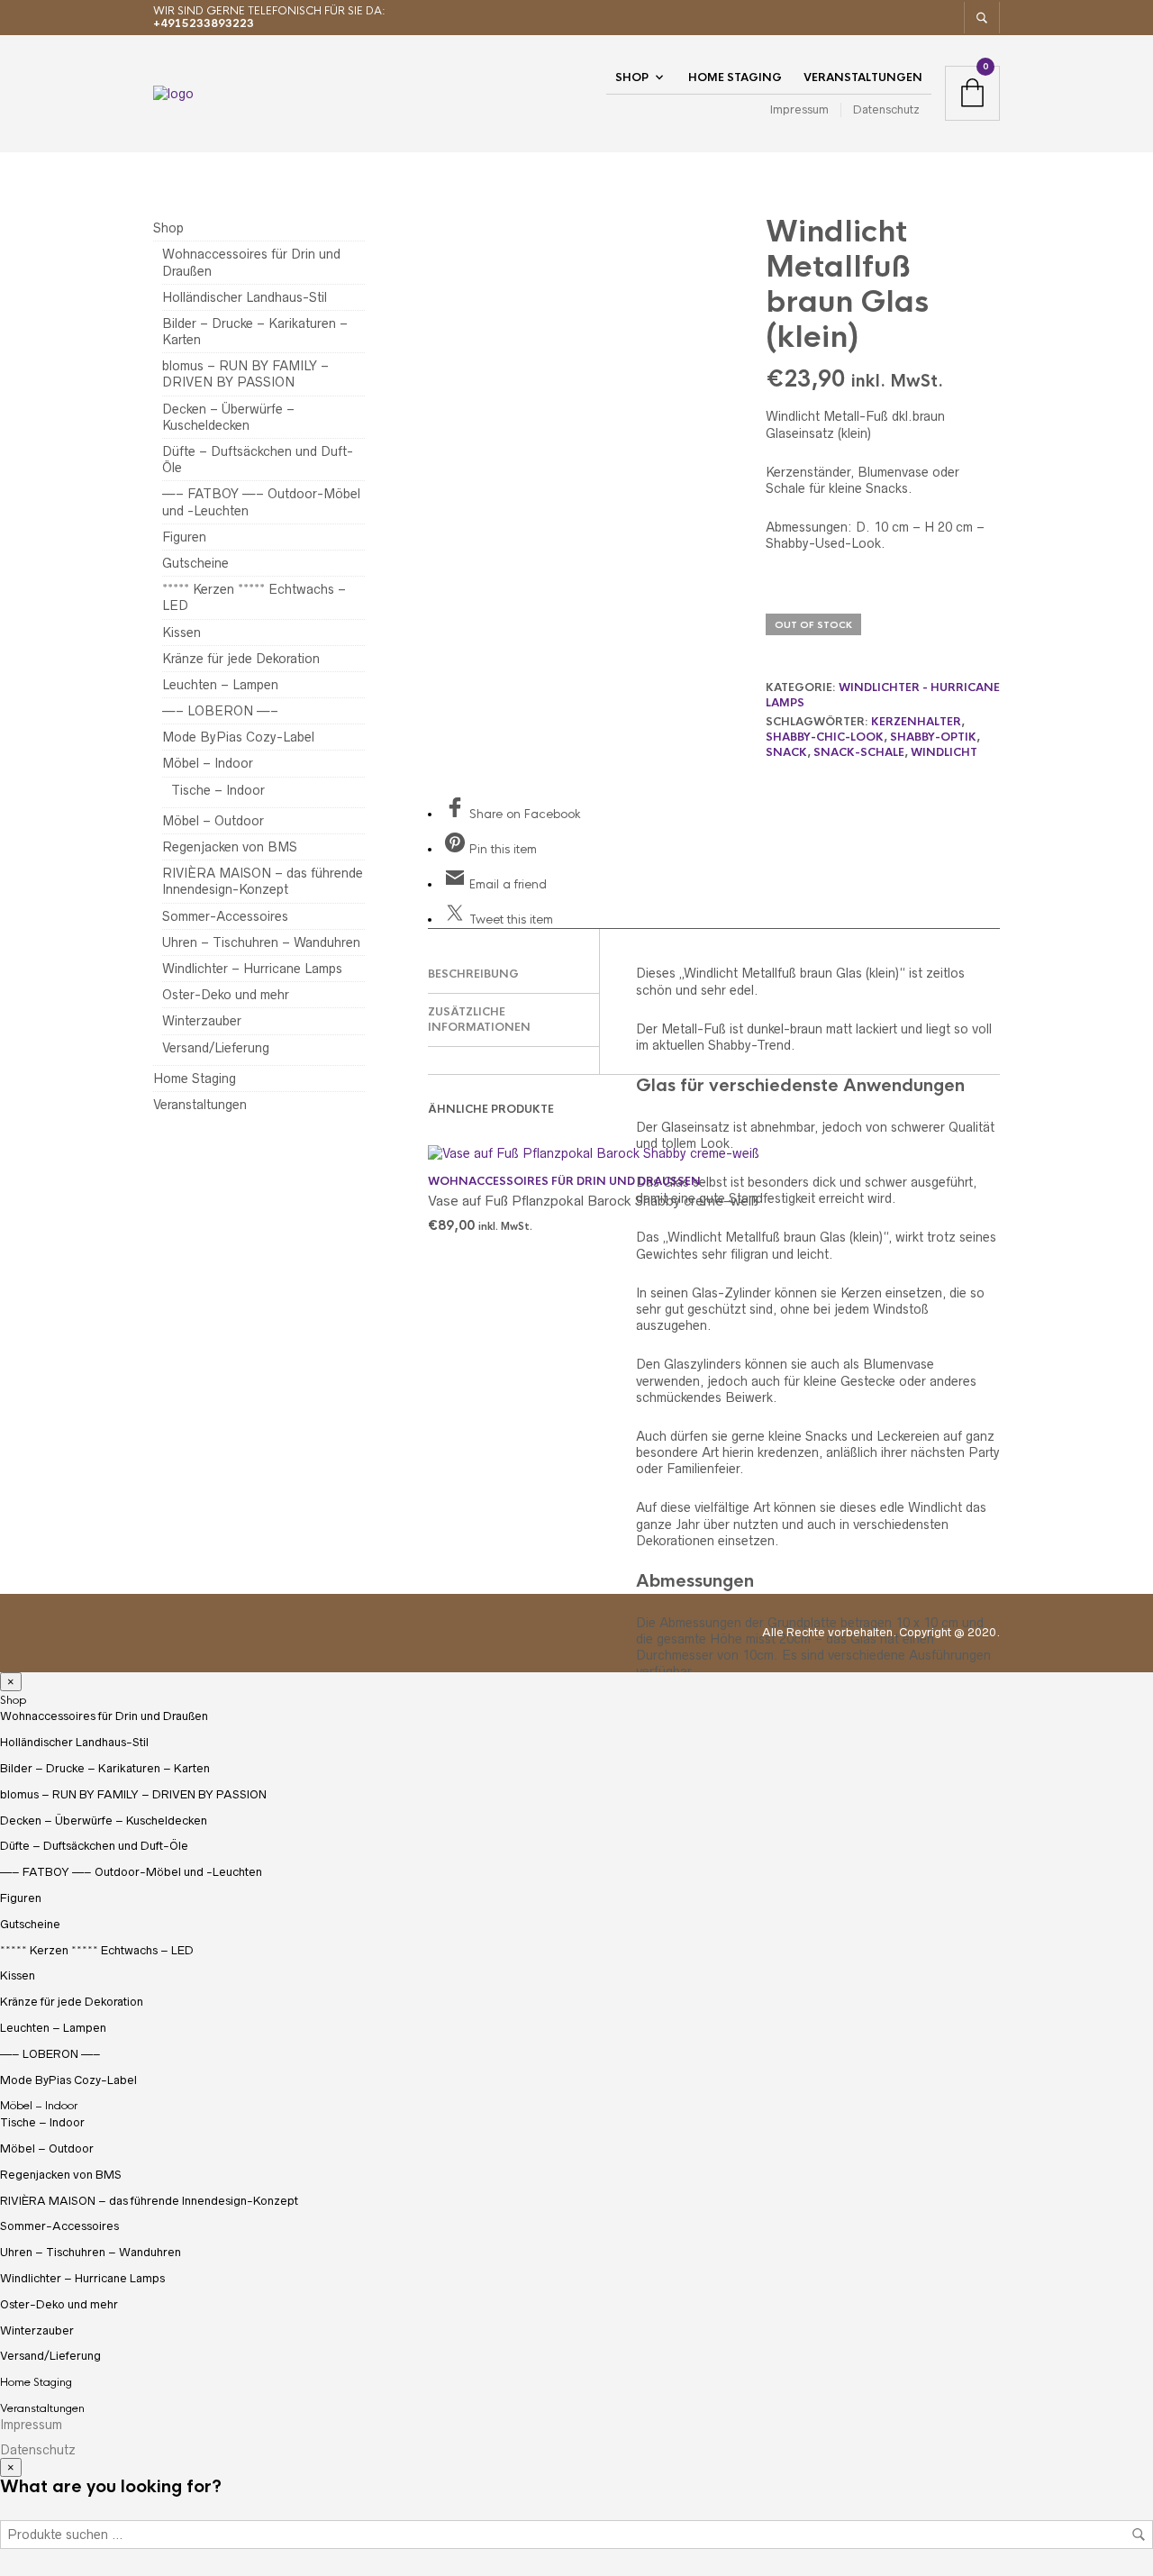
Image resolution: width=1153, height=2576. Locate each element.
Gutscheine (195, 563)
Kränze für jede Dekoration (241, 659)
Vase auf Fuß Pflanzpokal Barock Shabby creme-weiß (593, 1201)
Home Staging (735, 77)
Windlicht (944, 752)
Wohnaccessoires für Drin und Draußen (564, 1181)
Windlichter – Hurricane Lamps (252, 969)
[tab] (513, 975)
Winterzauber (202, 1021)
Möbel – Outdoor (213, 821)
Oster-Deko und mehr (226, 995)
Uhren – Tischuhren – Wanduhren (261, 942)
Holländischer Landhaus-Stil (245, 297)
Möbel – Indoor (208, 763)
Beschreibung (473, 974)
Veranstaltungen (863, 77)
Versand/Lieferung (216, 1048)
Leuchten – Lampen (220, 685)
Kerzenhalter (916, 722)
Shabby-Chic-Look (825, 737)
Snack (786, 752)
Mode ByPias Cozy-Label (238, 737)
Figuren (184, 537)
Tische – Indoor (218, 790)
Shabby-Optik (933, 737)
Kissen (182, 633)
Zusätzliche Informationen (479, 1019)
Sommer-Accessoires (225, 916)
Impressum (799, 109)
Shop (632, 77)
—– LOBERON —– (220, 711)
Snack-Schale (859, 752)
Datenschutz (886, 109)
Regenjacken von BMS (230, 847)
